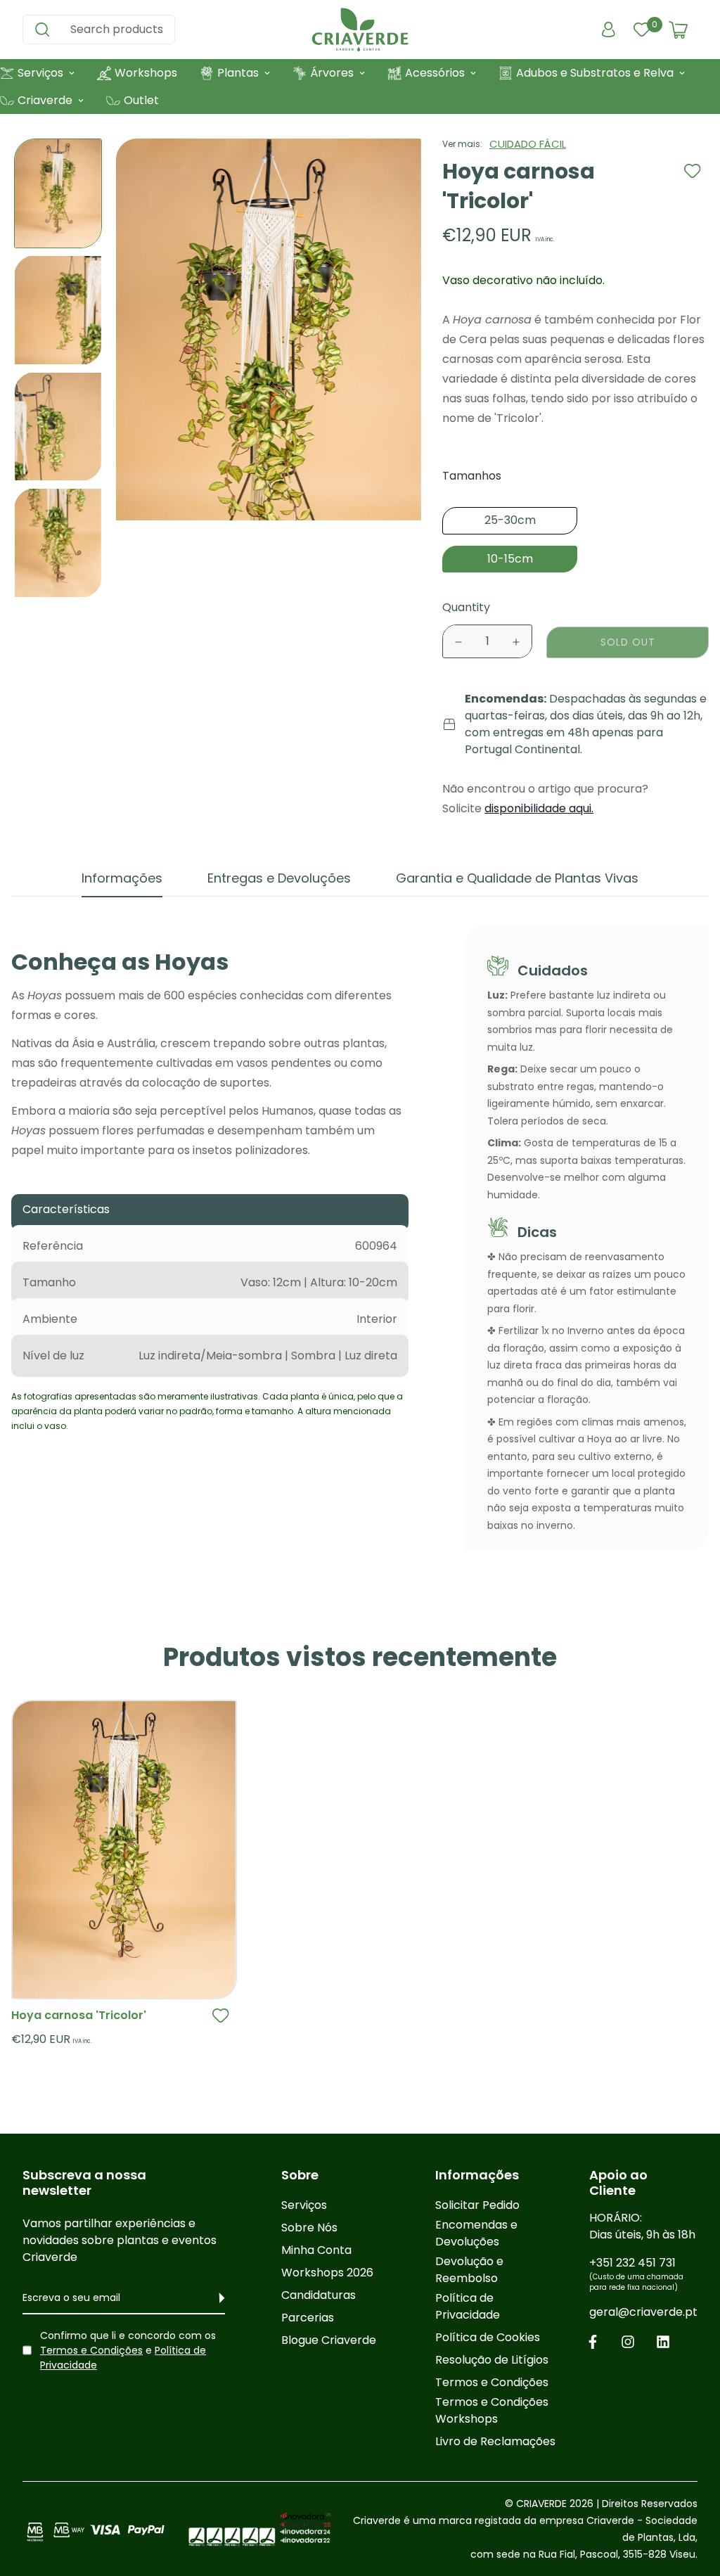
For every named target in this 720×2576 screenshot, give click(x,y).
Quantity (466, 607)
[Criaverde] (360, 30)
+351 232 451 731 (636, 2274)
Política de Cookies (488, 2337)
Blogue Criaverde (329, 2340)
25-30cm (510, 520)
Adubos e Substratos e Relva (595, 73)
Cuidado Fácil (528, 144)
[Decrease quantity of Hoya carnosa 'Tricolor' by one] (458, 642)
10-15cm (510, 559)
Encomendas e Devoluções (476, 2233)
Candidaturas (319, 2295)
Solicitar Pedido (477, 2205)
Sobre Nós (309, 2228)
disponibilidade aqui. (539, 808)
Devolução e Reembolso (469, 2270)
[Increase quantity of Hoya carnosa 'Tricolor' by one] (516, 642)
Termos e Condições (91, 2350)
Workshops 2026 (327, 2273)
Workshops (146, 73)
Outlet (141, 100)
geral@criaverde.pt (643, 2312)
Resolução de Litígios (492, 2360)
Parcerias (308, 2318)
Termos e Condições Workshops (492, 2410)
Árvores (332, 73)
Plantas (238, 73)
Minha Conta (316, 2250)
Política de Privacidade (468, 2306)
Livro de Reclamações (495, 2441)
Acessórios (435, 73)
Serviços (304, 2205)
